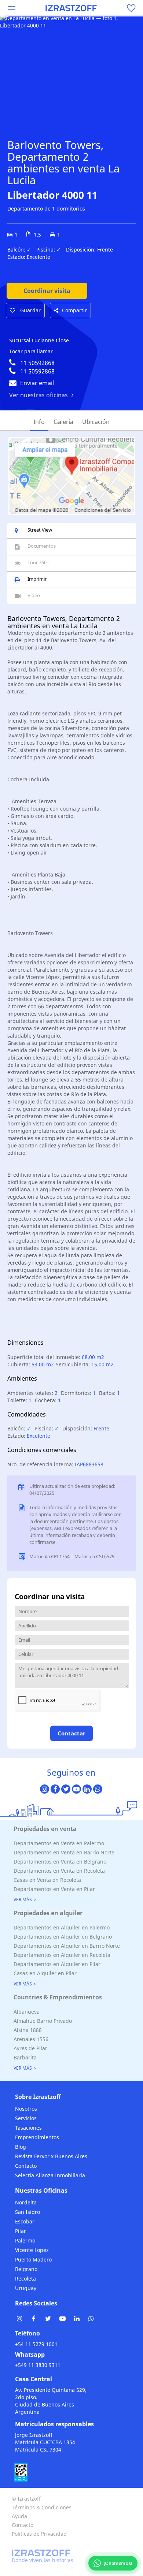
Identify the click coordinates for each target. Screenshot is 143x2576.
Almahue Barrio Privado (43, 2021)
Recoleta (25, 2279)
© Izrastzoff (26, 2499)
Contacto (26, 2166)
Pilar (21, 2231)
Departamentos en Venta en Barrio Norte (64, 1852)
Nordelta (26, 2202)
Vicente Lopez (32, 2250)
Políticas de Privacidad (39, 2534)
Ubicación (96, 422)
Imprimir (37, 579)
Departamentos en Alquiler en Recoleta (62, 1955)
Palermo (25, 2240)
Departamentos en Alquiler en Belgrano (63, 1937)
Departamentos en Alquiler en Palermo (62, 1927)
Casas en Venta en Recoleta (47, 1880)
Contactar (71, 1733)
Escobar (25, 2221)
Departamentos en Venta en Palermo (59, 1843)
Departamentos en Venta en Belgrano (60, 1862)
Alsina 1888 (28, 2030)
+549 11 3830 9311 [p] (38, 2365)
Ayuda (19, 2516)
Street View (40, 530)
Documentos (42, 546)
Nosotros (26, 2109)
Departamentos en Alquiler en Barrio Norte (67, 1946)
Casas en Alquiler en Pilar (45, 1973)
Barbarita (25, 2057)
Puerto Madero (33, 2259)
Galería (63, 422)
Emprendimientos (37, 2137)
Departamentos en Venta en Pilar (54, 1889)
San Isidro (27, 2212)
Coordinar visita (47, 291)
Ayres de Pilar (30, 2048)
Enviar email (37, 383)
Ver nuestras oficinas (38, 395)
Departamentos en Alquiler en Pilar (57, 1964)
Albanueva (27, 2012)
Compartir (74, 310)
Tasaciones (28, 2128)
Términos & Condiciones (42, 2507)
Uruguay (26, 2288)
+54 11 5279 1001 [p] (36, 2344)
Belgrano (26, 2269)
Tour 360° (38, 562)
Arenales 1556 (31, 2039)
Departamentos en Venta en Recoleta (59, 1871)
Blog (21, 2147)
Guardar (30, 310)
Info (39, 422)
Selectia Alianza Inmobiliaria (50, 2175)
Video (34, 595)
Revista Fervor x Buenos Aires (51, 2156)
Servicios (26, 2118)
